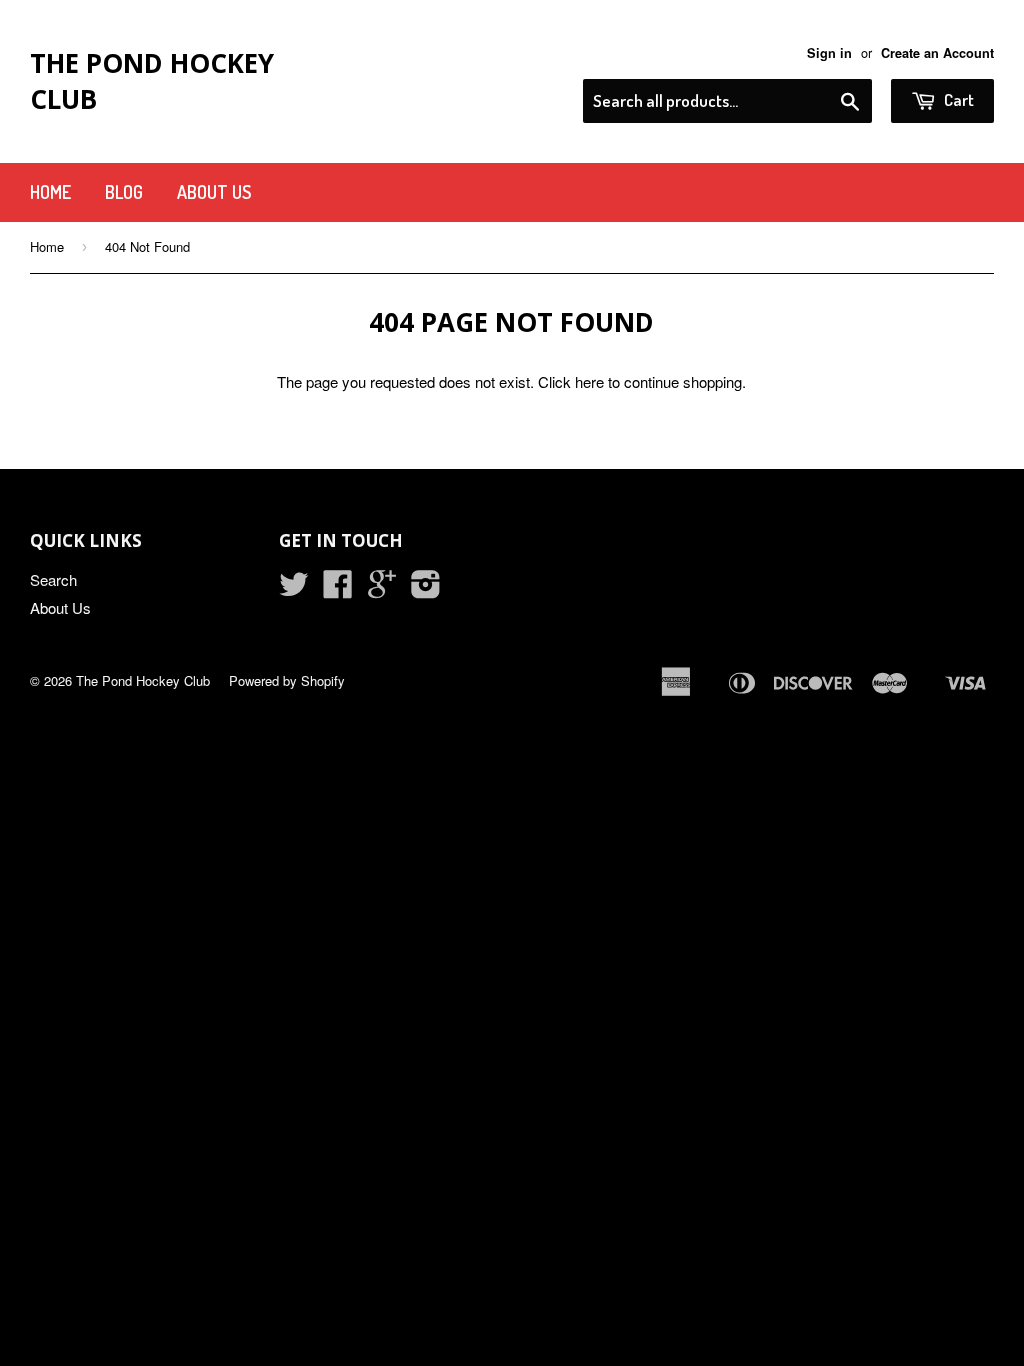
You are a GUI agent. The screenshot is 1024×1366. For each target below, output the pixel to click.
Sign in (829, 53)
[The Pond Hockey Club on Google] (382, 589)
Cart (957, 99)
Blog (124, 192)
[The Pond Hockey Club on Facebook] (338, 589)
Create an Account (937, 53)
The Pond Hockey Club (152, 81)
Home (50, 192)
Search (53, 579)
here (589, 381)
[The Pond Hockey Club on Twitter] (294, 589)
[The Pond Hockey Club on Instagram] (426, 589)
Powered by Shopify (287, 680)
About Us (214, 192)
